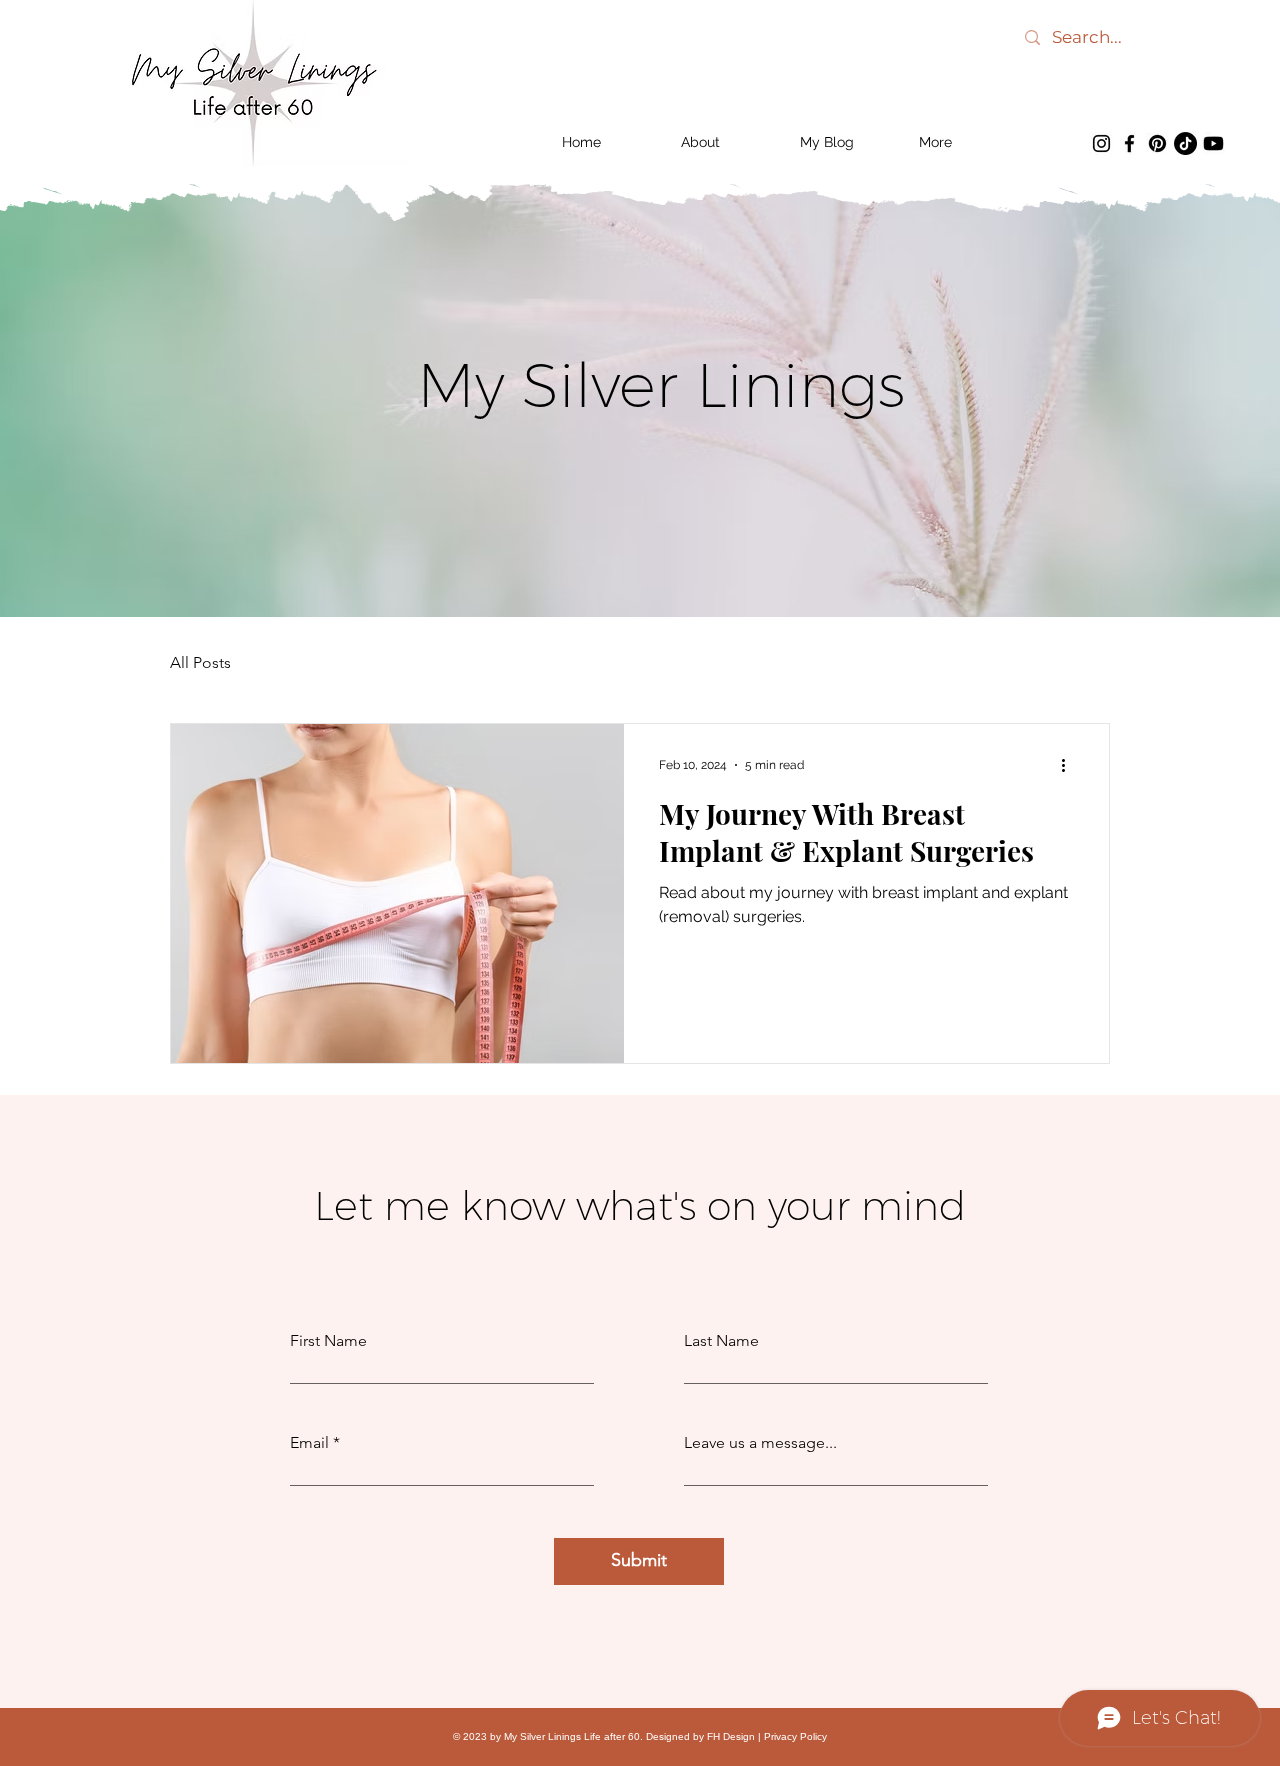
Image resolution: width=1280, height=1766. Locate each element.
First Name (328, 1341)
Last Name (721, 1341)
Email (309, 1443)
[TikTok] (1185, 143)
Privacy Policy (795, 1736)
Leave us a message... (760, 1443)
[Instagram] (1101, 143)
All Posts (200, 662)
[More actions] (1070, 765)
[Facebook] (1129, 143)
